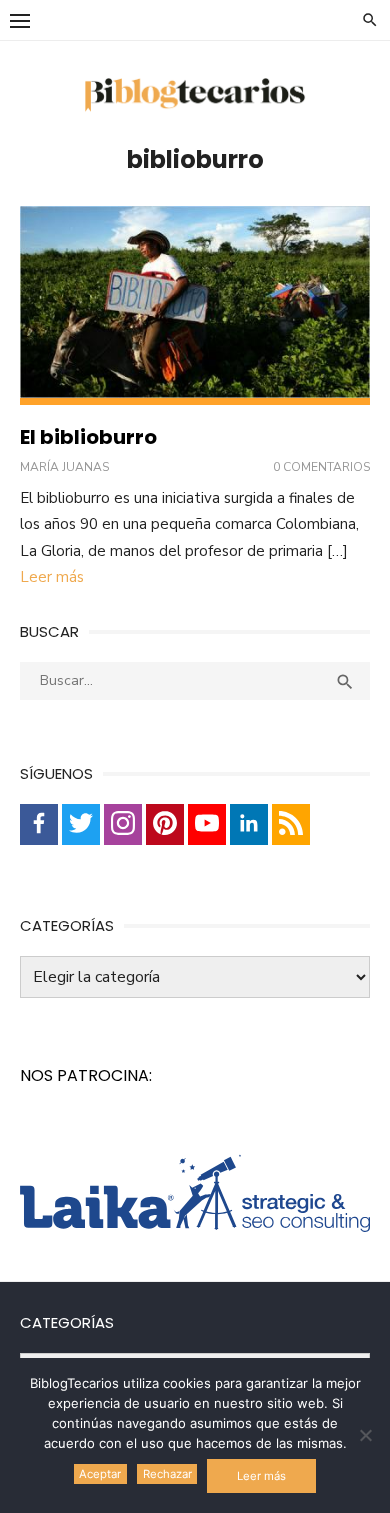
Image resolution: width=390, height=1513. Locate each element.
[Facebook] (39, 824)
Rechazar (167, 1474)
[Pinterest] (165, 824)
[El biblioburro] (195, 306)
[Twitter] (81, 824)
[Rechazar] (365, 1435)
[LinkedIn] (249, 824)
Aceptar (100, 1474)
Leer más (52, 577)
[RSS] (291, 824)
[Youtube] (207, 824)
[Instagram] (123, 824)
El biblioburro (88, 437)
